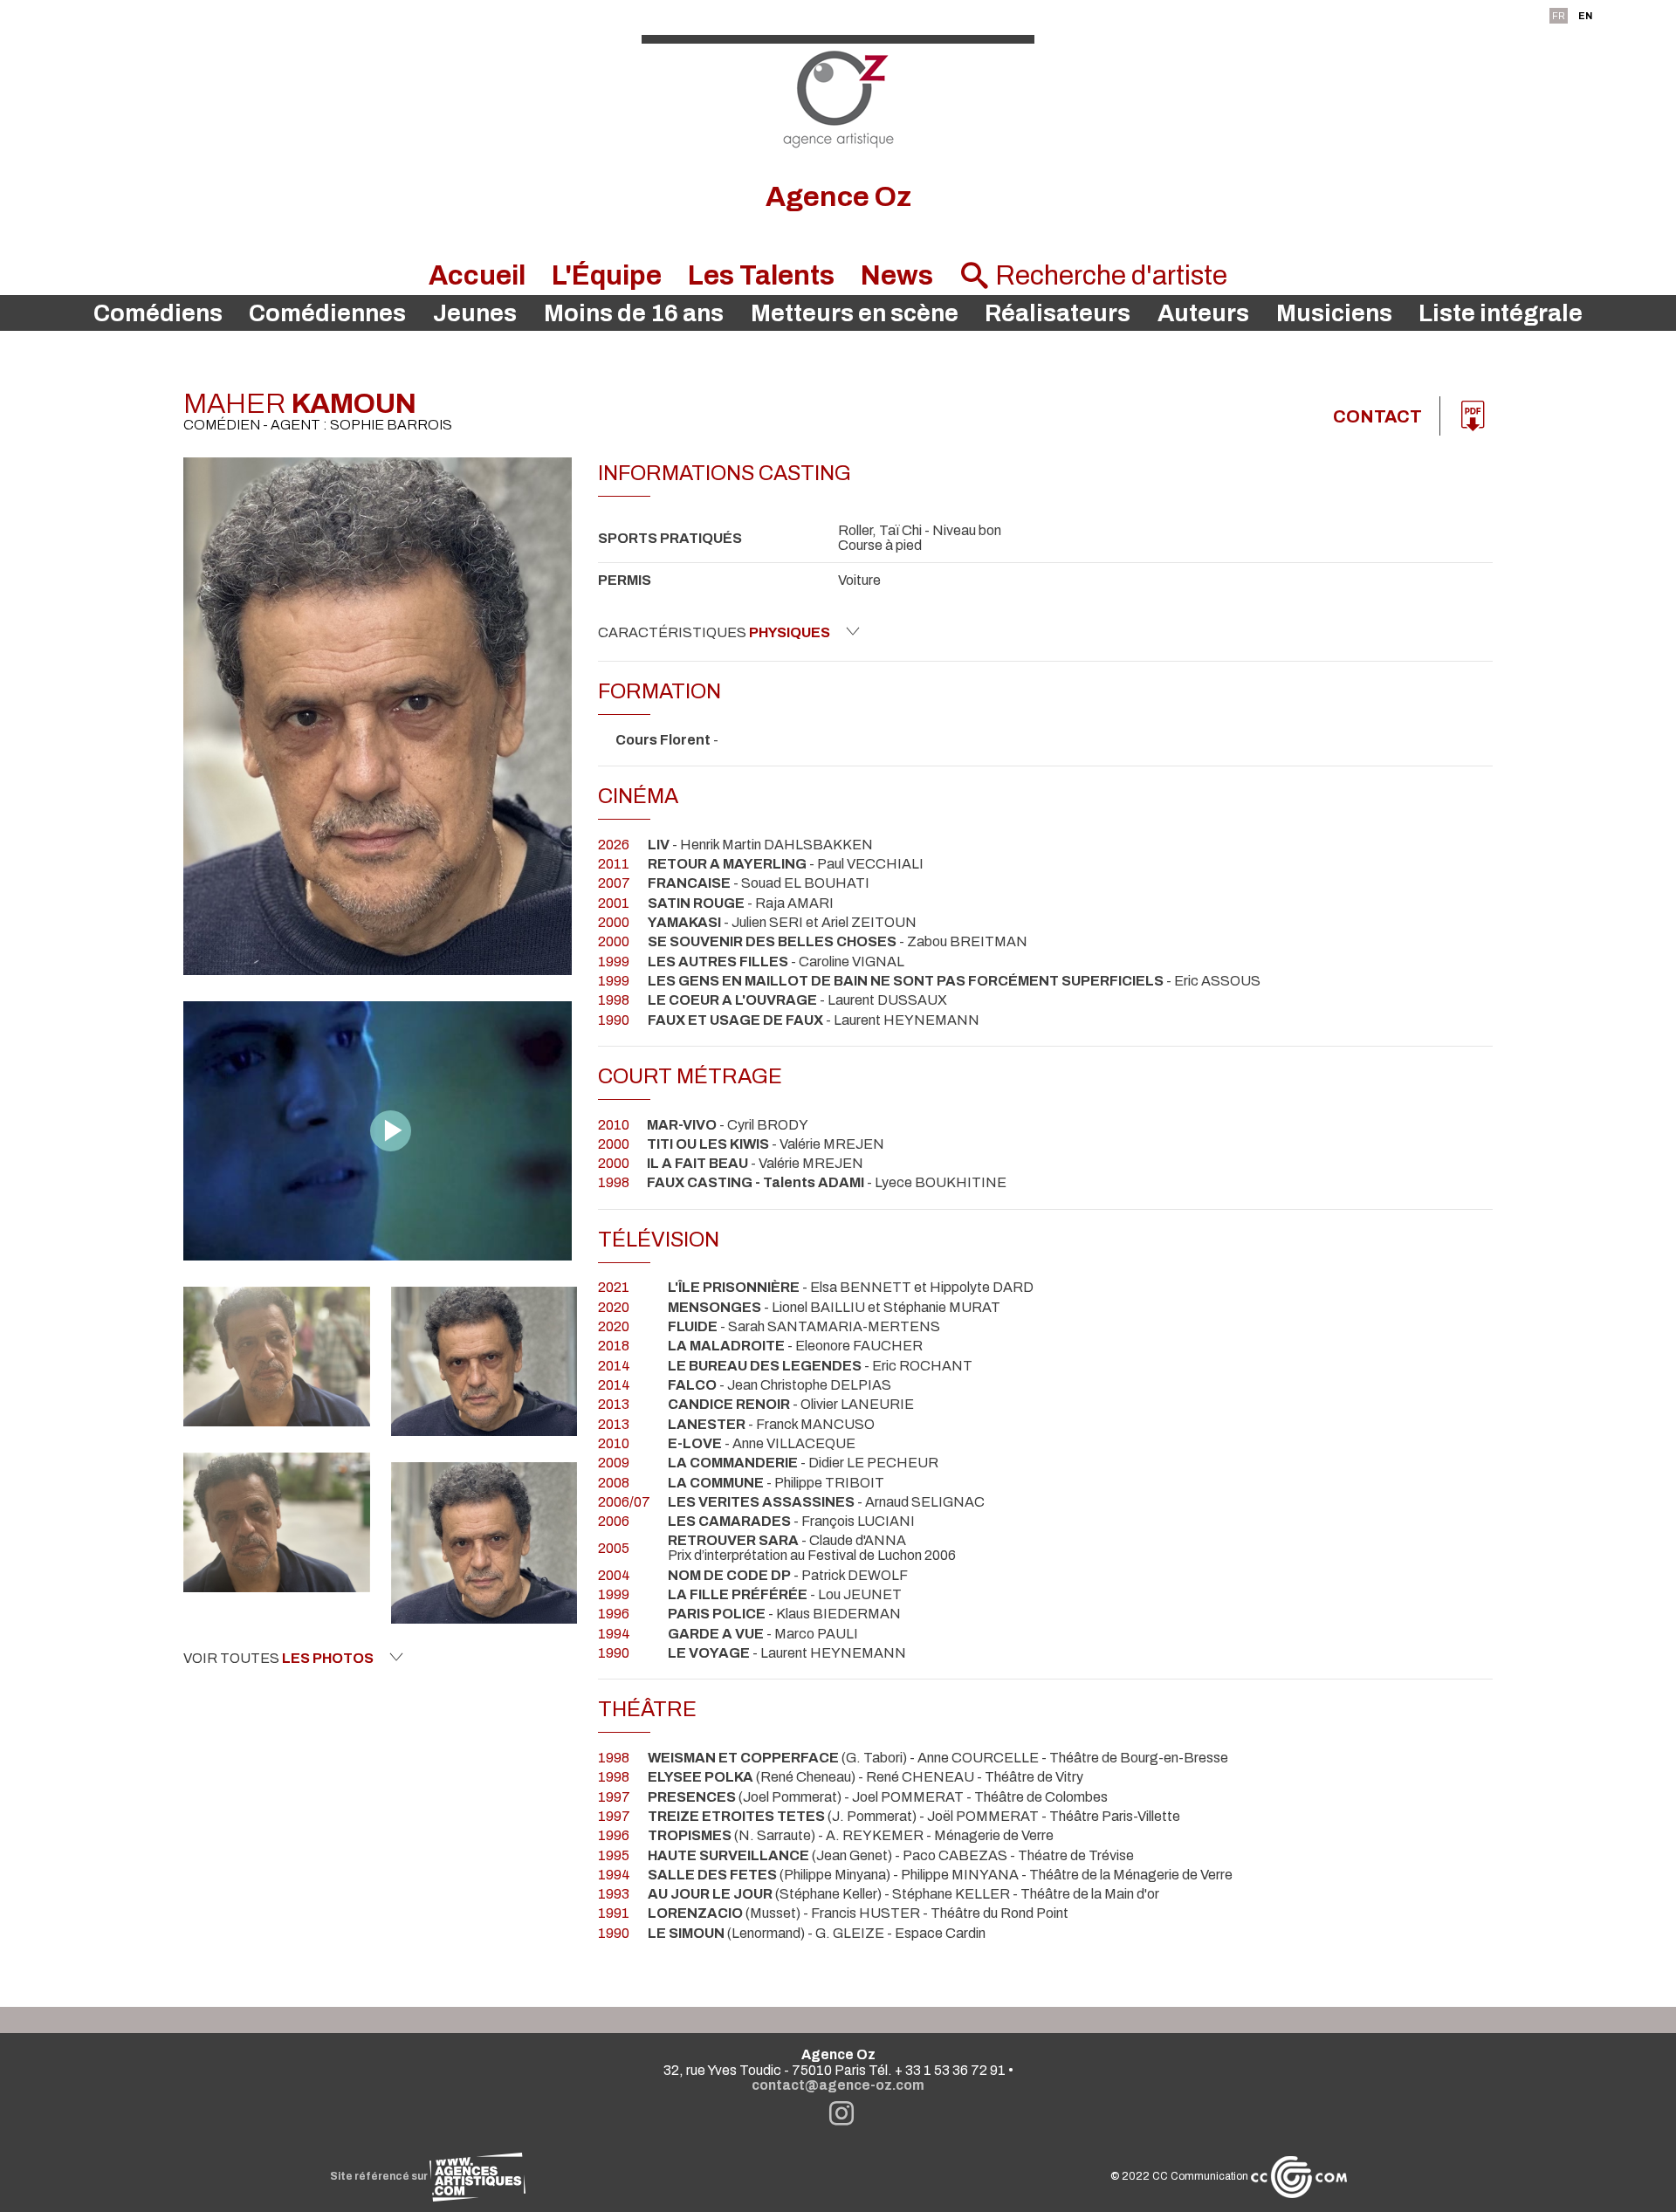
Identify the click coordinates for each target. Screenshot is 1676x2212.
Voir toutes (278, 1658)
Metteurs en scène (855, 313)
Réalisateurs (1058, 313)
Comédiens (158, 313)
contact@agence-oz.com (838, 2085)
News (897, 275)
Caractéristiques (714, 632)
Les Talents (761, 275)
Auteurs (1203, 313)
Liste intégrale (1501, 313)
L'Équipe (607, 275)
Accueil (477, 275)
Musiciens (1334, 313)
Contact (1377, 416)
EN (1585, 16)
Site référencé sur (380, 2176)
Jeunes (475, 313)
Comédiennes (327, 313)
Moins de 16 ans (634, 313)
